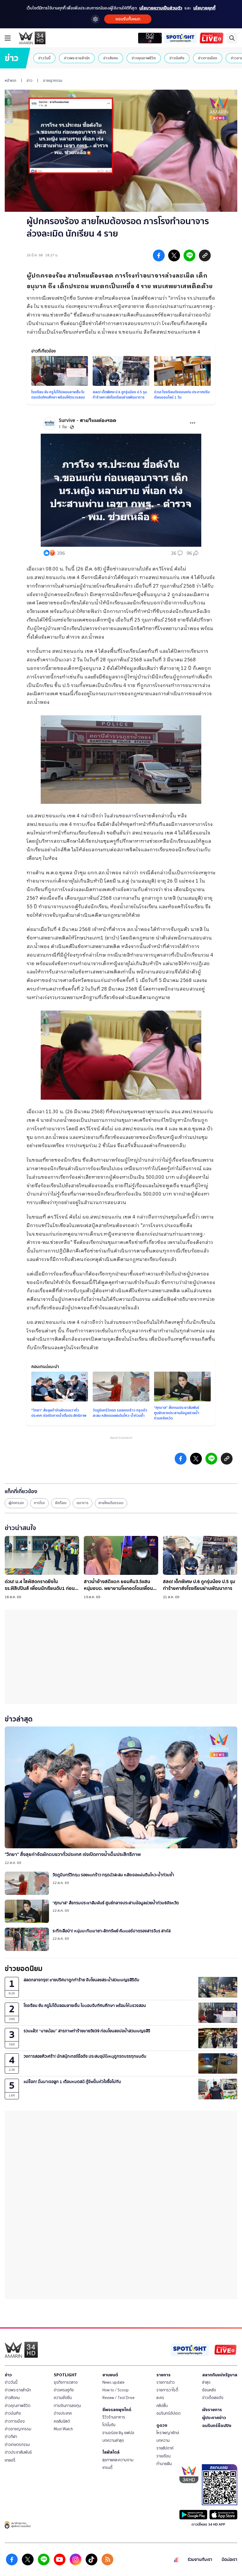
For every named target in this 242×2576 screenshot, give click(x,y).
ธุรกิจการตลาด (66, 2382)
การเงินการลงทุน (67, 2406)
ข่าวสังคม (111, 58)
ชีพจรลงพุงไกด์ (117, 2410)
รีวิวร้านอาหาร (114, 2417)
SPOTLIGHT (65, 2375)
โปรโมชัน (109, 2425)
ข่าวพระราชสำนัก (77, 58)
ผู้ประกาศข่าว (214, 2418)
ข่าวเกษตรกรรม (17, 2445)
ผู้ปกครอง (16, 1503)
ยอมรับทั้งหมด (128, 19)
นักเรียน (61, 1503)
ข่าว (30, 81)
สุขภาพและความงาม (118, 2460)
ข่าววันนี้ (44, 58)
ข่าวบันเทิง (177, 58)
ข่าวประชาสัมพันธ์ (18, 2452)
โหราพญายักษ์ (168, 2433)
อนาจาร (82, 1503)
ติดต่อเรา (229, 2560)
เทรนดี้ (107, 2468)
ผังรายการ (212, 2410)
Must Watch (63, 2429)
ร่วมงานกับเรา (200, 2560)
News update (113, 2382)
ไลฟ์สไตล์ (111, 2452)
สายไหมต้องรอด (111, 1503)
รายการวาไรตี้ (167, 2390)
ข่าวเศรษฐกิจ (64, 2390)
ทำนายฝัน (164, 2464)
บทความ (163, 2440)
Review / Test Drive (118, 2398)
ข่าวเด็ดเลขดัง (213, 2398)
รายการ (163, 2375)
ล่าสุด (206, 2382)
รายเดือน (163, 2456)
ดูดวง (162, 2425)
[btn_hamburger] (8, 38)
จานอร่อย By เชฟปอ (118, 2433)
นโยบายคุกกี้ (204, 8)
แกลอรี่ (10, 2460)
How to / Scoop (116, 2390)
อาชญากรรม (53, 81)
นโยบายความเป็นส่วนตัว (161, 8)
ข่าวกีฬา (11, 2437)
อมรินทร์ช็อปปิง (217, 2426)
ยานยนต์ (110, 2375)
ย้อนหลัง (209, 2390)
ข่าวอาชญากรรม (18, 2429)
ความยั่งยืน (63, 2398)
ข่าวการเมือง (208, 58)
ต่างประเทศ (63, 2413)
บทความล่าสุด (113, 2440)
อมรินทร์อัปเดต (169, 2413)
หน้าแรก (10, 81)
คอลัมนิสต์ (62, 2421)
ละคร (160, 2398)
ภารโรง (39, 1503)
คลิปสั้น (162, 2406)
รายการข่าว (166, 2382)
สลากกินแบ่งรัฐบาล (220, 2375)
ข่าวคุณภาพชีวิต (144, 58)
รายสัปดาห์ (165, 2448)
